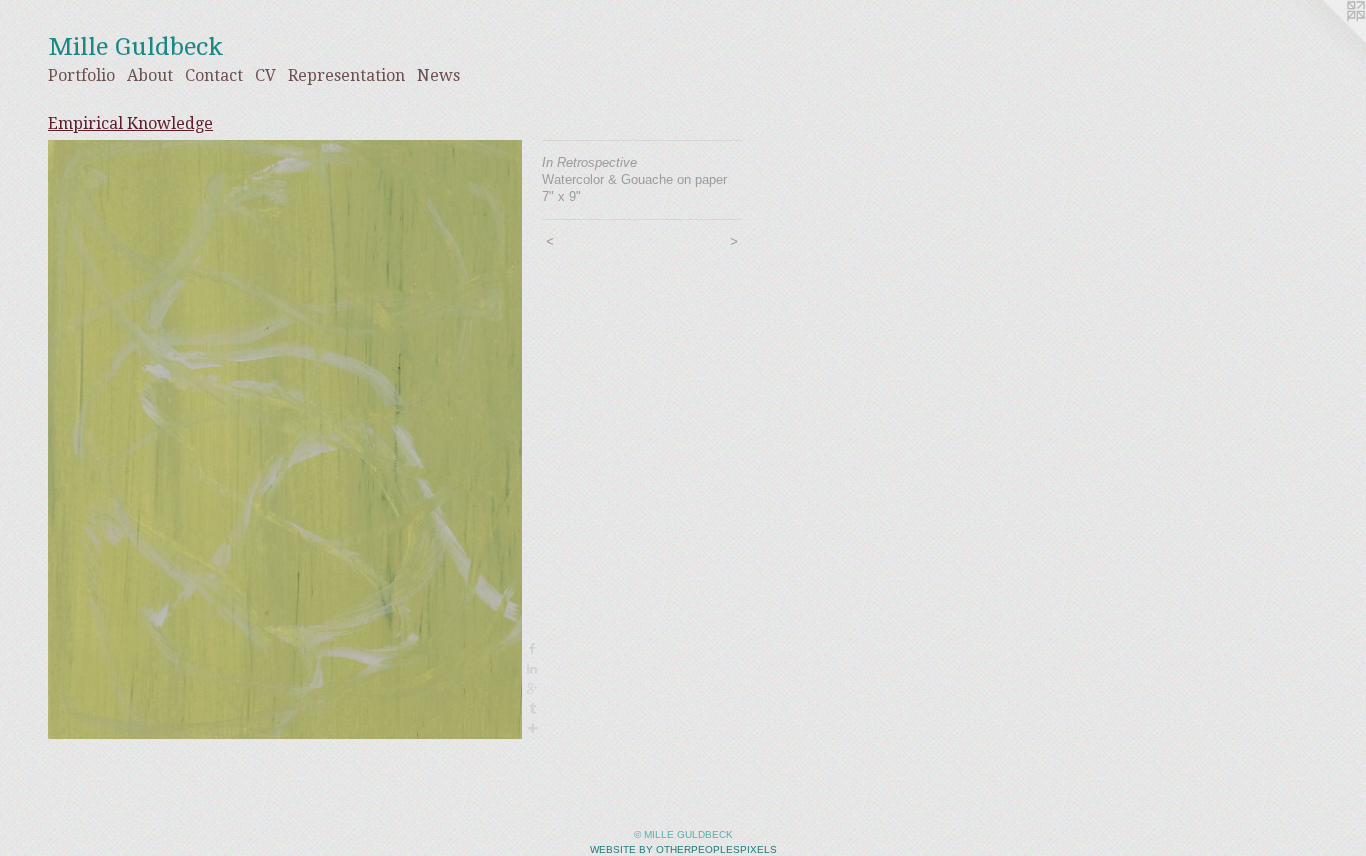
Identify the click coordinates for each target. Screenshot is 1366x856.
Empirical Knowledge (130, 123)
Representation (346, 75)
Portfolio (81, 75)
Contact (214, 75)
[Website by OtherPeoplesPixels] (1326, 40)
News (438, 75)
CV (265, 75)
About (150, 75)
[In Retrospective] (285, 439)
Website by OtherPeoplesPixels (683, 849)
